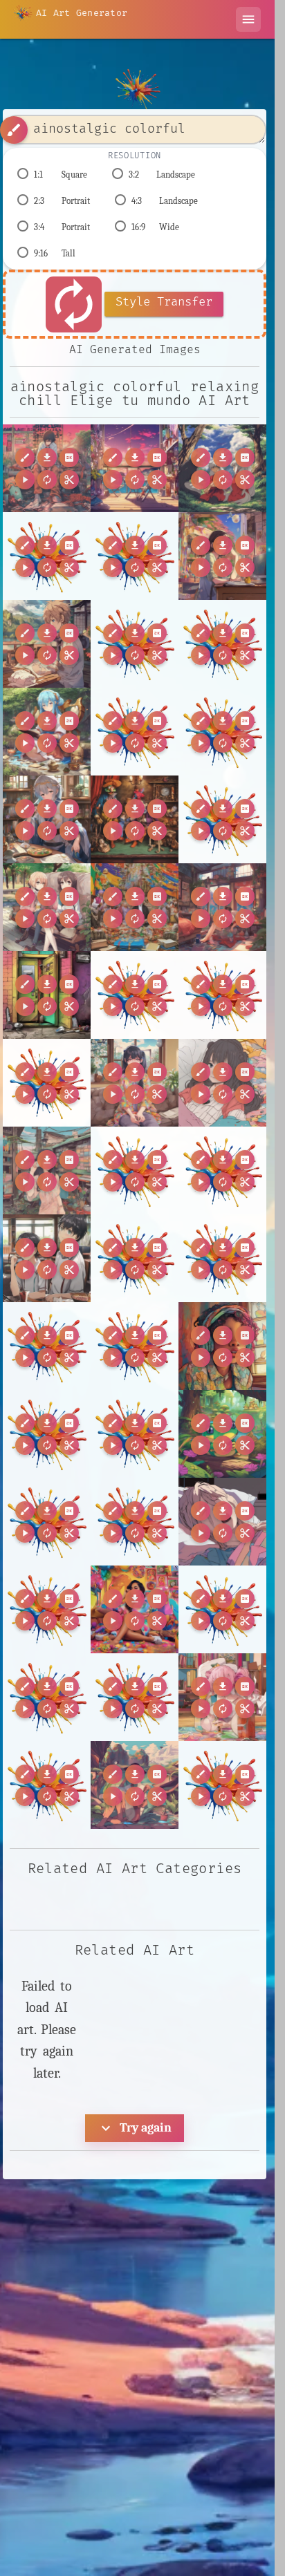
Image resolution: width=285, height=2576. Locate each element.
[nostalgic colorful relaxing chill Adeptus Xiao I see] (222, 907)
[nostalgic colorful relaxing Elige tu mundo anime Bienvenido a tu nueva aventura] (222, 556)
